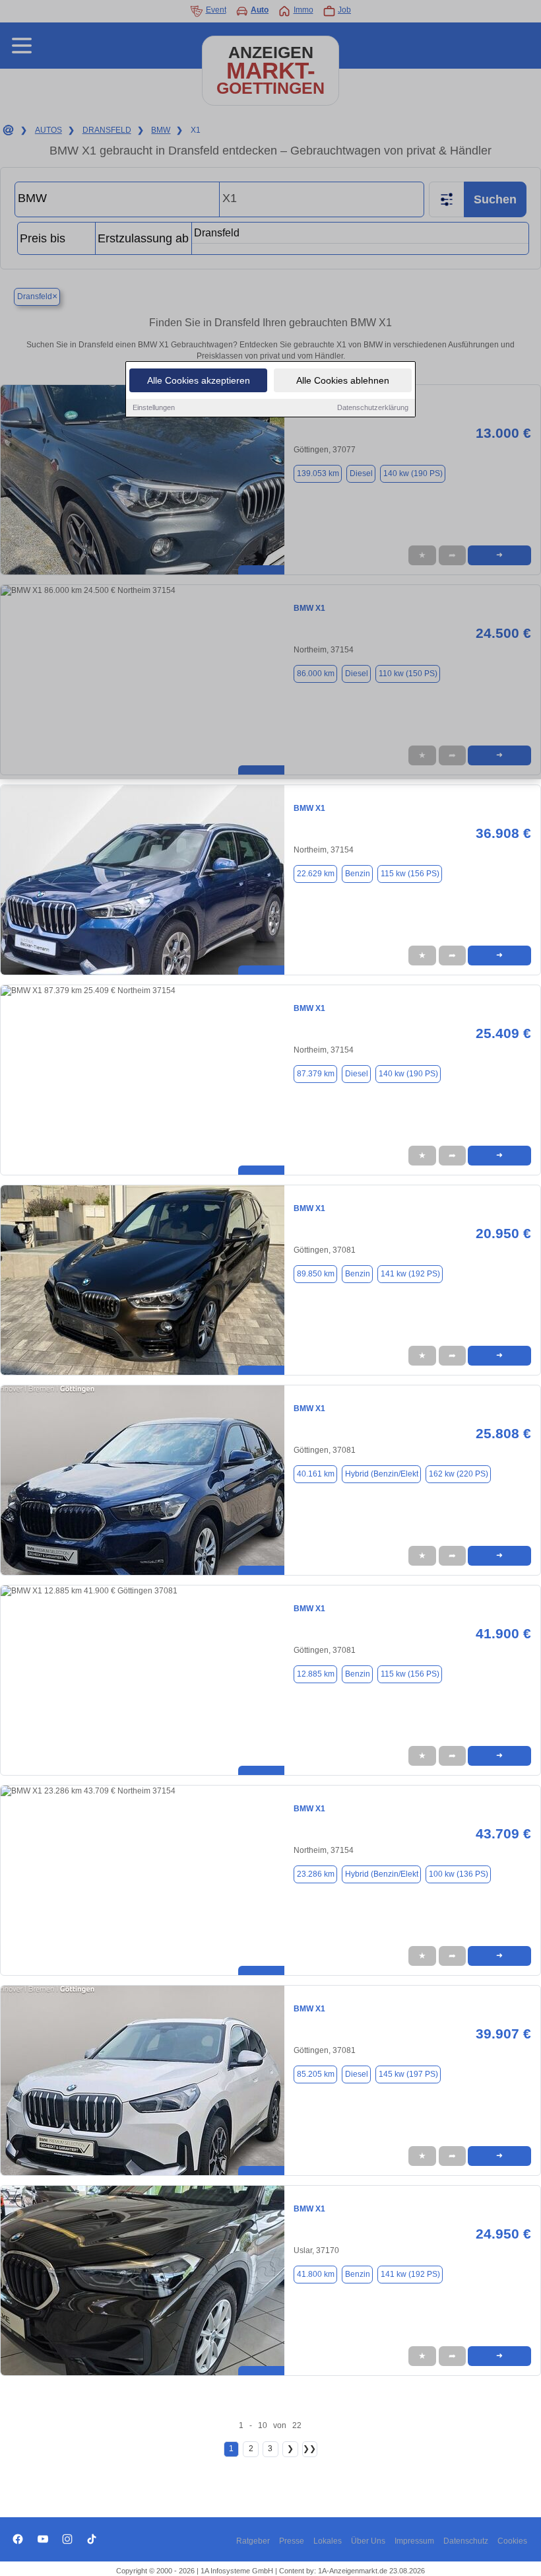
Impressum (414, 2541)
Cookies (512, 2541)
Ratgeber (253, 2541)
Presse (292, 2541)
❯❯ (309, 2449)
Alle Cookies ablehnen (343, 380)
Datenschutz (466, 2541)
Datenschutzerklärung (373, 407)
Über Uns (368, 2541)
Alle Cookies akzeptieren (199, 380)
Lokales (328, 2541)
